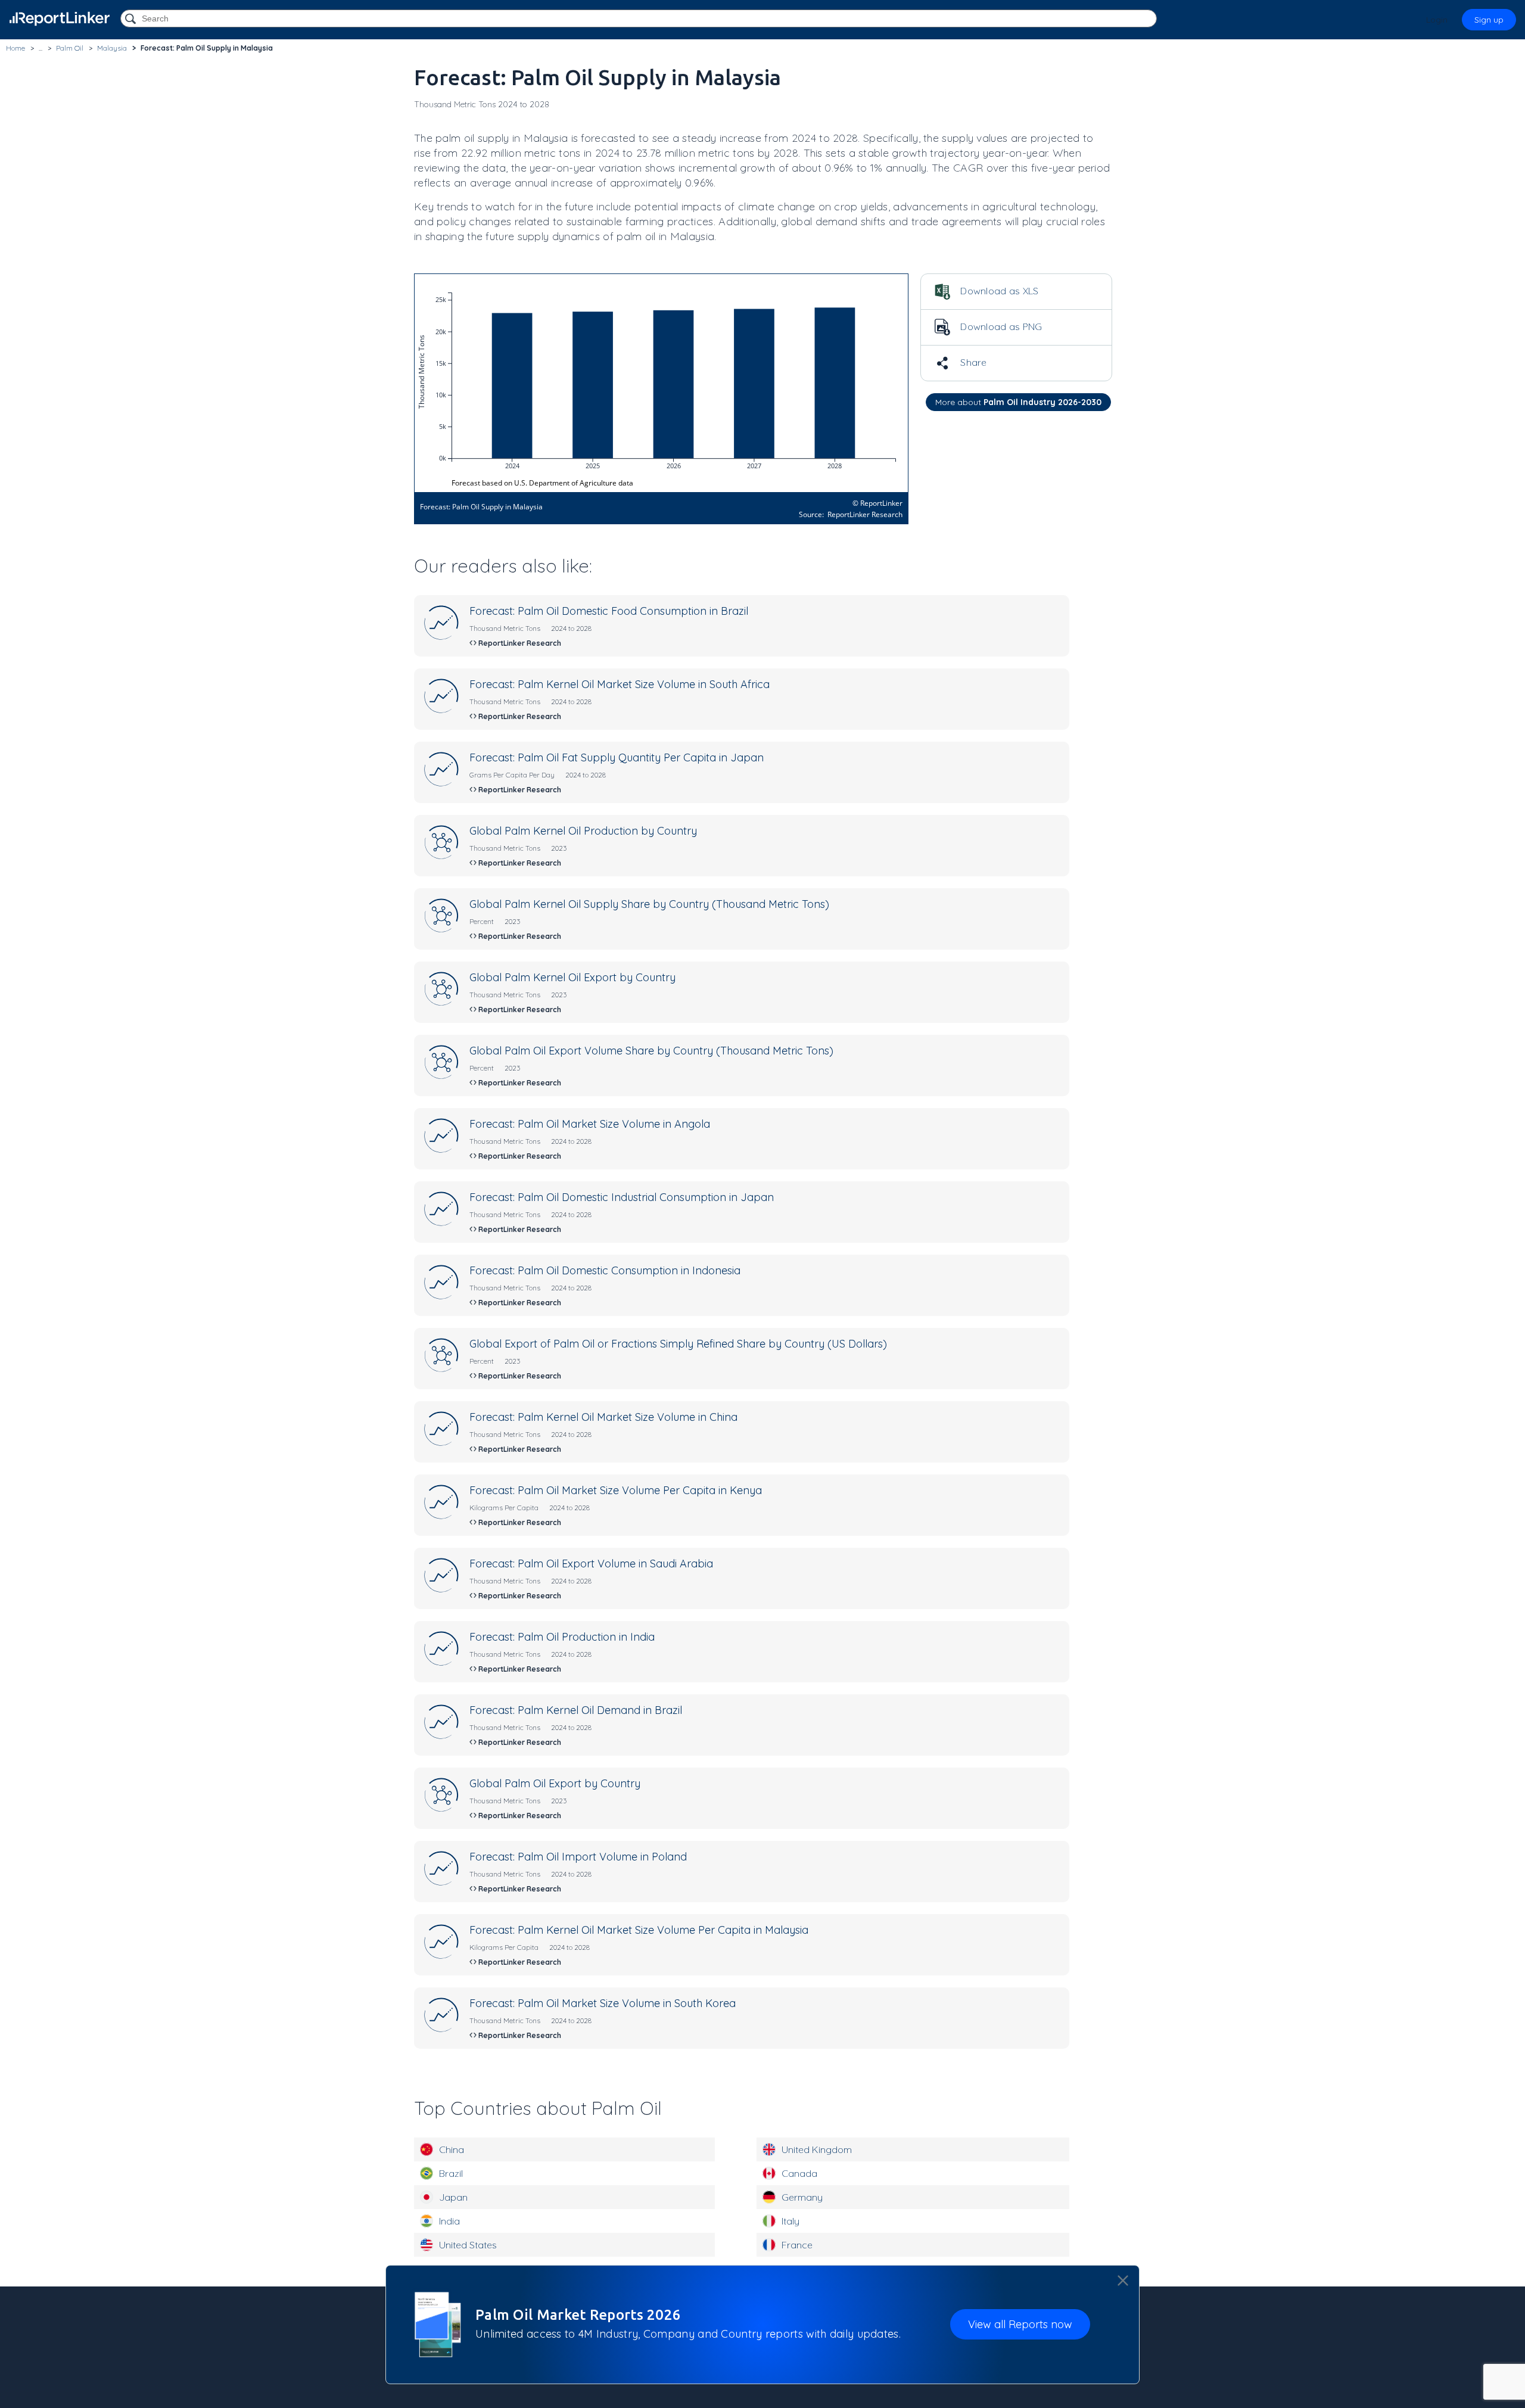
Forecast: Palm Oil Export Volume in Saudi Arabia (591, 1564)
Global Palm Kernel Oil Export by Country (572, 977)
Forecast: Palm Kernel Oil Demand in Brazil (576, 1710)
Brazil (451, 2173)
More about (1018, 402)
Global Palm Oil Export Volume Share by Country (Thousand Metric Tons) (651, 1051)
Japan (453, 2197)
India (449, 2221)
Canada (799, 2173)
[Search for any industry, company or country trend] (132, 19)
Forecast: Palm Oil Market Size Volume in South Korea (603, 2003)
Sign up (1489, 20)
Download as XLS (998, 291)
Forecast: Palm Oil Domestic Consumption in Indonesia (605, 1270)
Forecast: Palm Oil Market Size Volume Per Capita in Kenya (616, 1490)
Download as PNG (1000, 326)
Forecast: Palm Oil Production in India (562, 1637)
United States (468, 2245)
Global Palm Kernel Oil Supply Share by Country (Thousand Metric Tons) (649, 904)
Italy (790, 2221)
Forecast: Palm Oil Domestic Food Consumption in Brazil (609, 611)
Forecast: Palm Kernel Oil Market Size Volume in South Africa (620, 684)
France (797, 2245)
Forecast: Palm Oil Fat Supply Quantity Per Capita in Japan (617, 757)
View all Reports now (1020, 2324)
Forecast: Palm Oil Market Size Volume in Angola (590, 1124)
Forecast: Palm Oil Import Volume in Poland (578, 1857)
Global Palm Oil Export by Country (555, 1783)
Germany (802, 2197)
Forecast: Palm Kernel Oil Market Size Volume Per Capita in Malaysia (639, 1930)
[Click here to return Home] (60, 19)
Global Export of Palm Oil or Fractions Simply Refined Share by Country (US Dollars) (678, 1344)
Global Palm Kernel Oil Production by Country (583, 831)
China (452, 2149)
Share (972, 362)
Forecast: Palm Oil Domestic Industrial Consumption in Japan (622, 1197)
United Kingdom (817, 2149)
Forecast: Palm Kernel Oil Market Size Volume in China (603, 1417)
